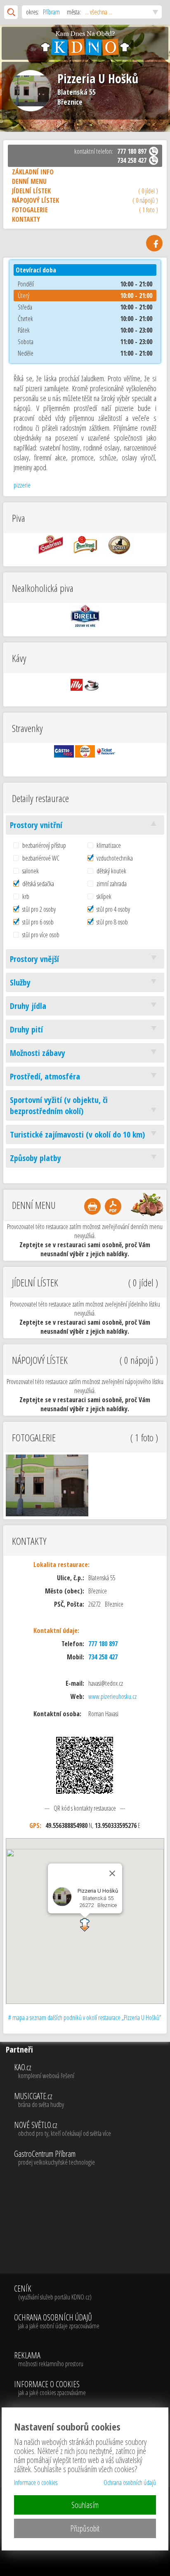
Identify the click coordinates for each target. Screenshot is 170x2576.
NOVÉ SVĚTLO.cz (63, 2129)
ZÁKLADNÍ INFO (33, 172)
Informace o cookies (36, 2482)
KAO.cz (44, 2072)
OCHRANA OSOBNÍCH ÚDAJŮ (57, 2322)
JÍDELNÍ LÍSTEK (85, 191)
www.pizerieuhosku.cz (112, 1696)
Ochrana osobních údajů (130, 2482)
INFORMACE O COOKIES (50, 2388)
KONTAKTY (26, 219)
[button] (85, 1925)
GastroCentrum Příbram (54, 2158)
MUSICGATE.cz (39, 2100)
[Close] (112, 1873)
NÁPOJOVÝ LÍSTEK (85, 200)
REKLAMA (49, 2360)
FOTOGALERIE (85, 210)
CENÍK (53, 2293)
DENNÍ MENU (29, 181)
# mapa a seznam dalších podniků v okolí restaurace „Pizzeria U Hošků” (85, 2018)
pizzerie (22, 485)
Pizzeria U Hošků (98, 79)
